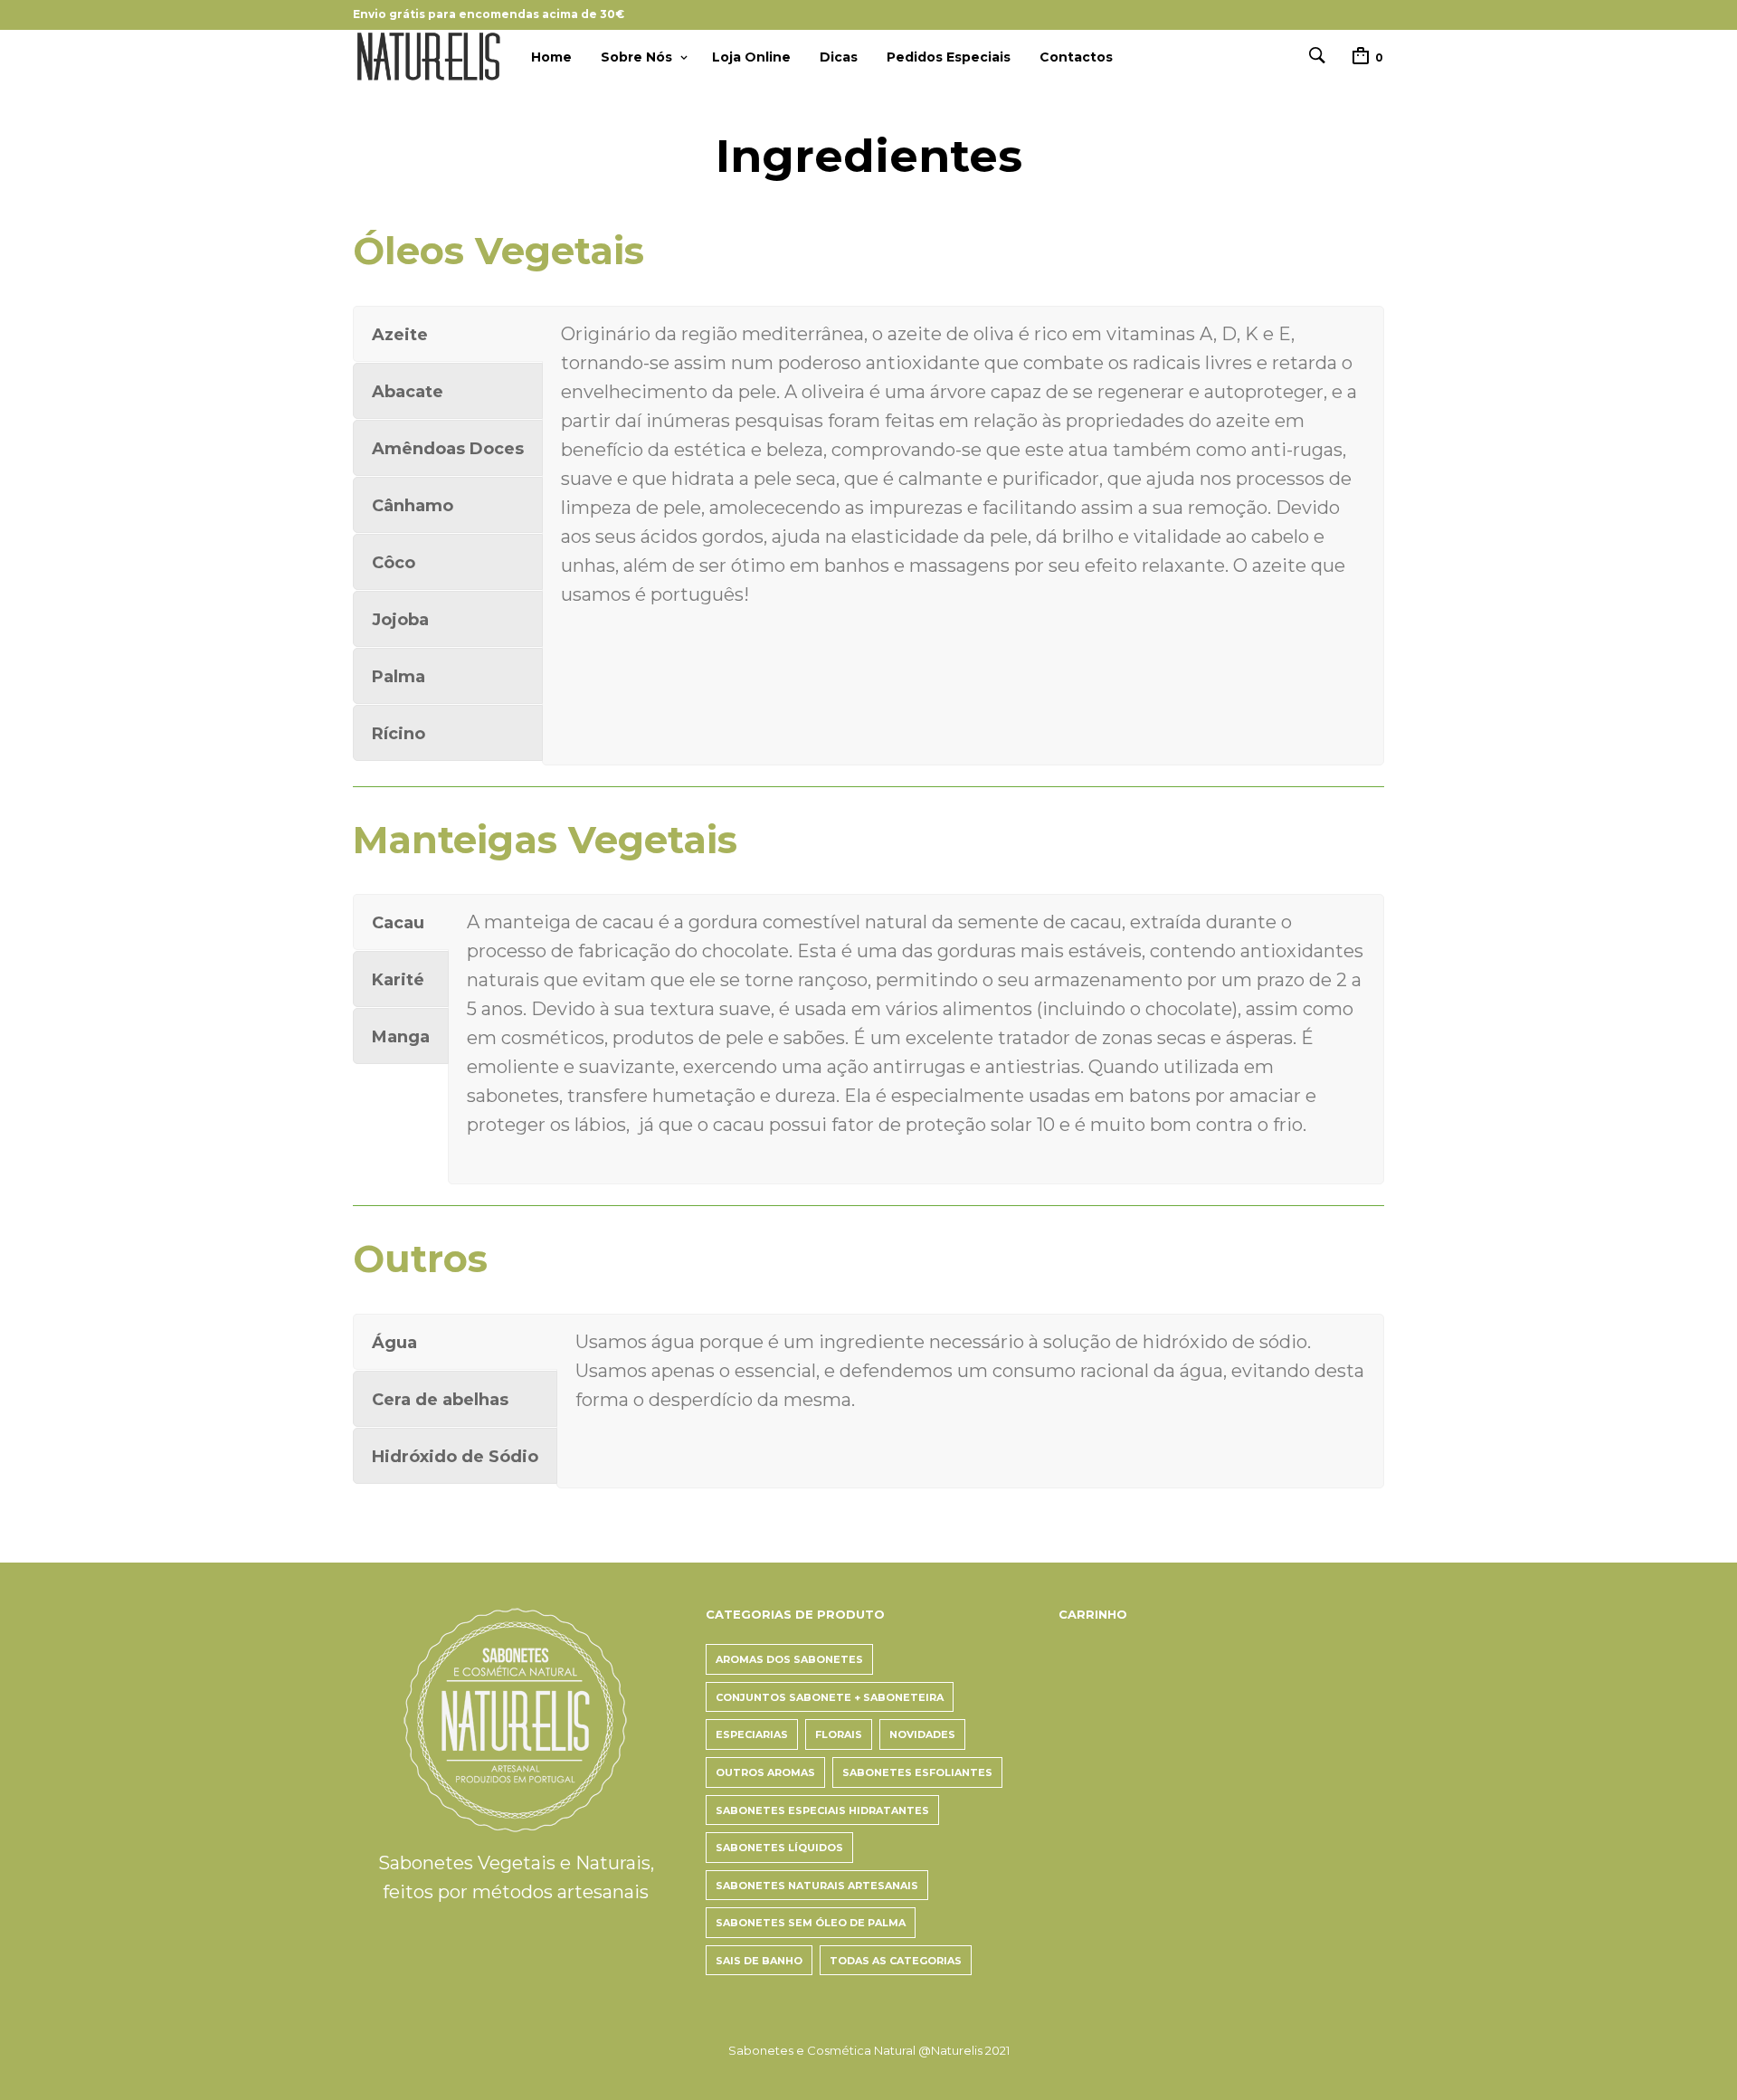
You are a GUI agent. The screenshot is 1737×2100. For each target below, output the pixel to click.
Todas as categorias (896, 1961)
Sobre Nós (636, 57)
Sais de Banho (759, 1961)
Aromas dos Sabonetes (789, 1659)
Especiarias (752, 1734)
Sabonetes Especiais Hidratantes (822, 1810)
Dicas (839, 57)
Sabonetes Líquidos (779, 1848)
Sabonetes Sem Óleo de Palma (811, 1923)
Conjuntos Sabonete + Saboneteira (830, 1697)
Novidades (922, 1734)
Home (551, 57)
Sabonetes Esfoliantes (917, 1772)
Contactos (1076, 57)
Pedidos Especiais (949, 57)
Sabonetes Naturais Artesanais (817, 1886)
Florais (839, 1734)
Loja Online (751, 57)
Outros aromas (765, 1772)
